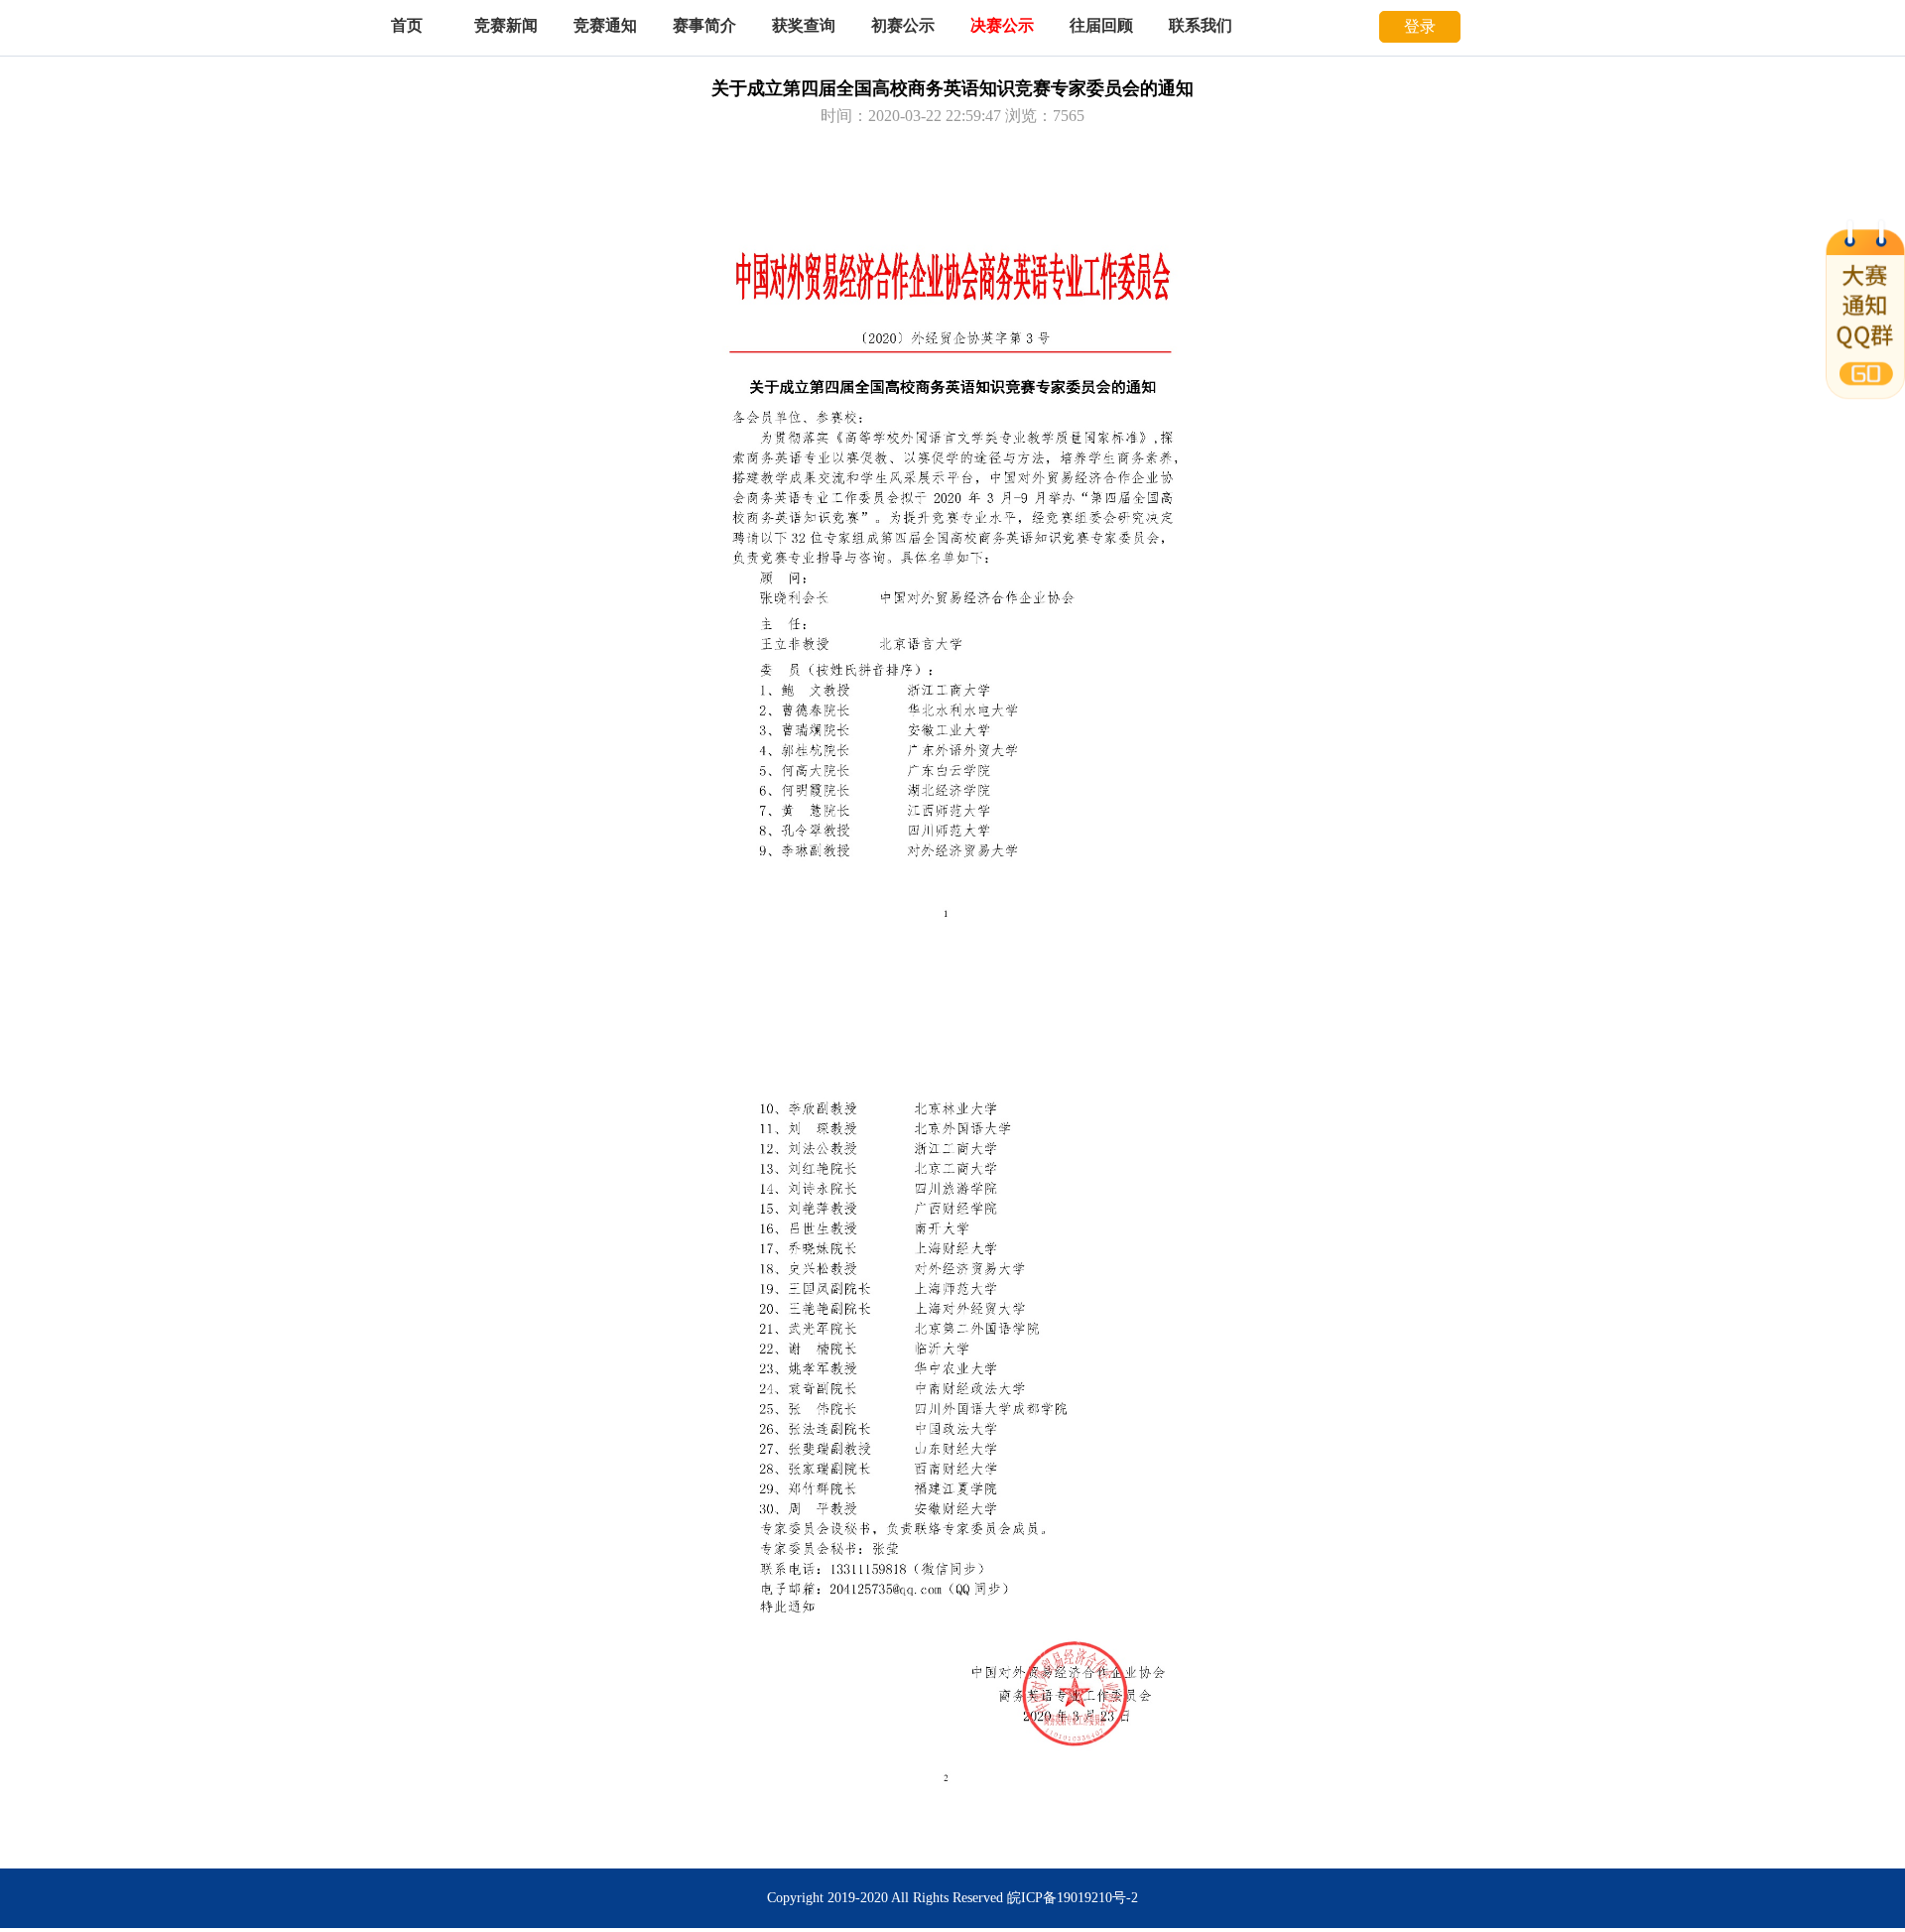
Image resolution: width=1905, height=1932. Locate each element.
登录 (1420, 26)
